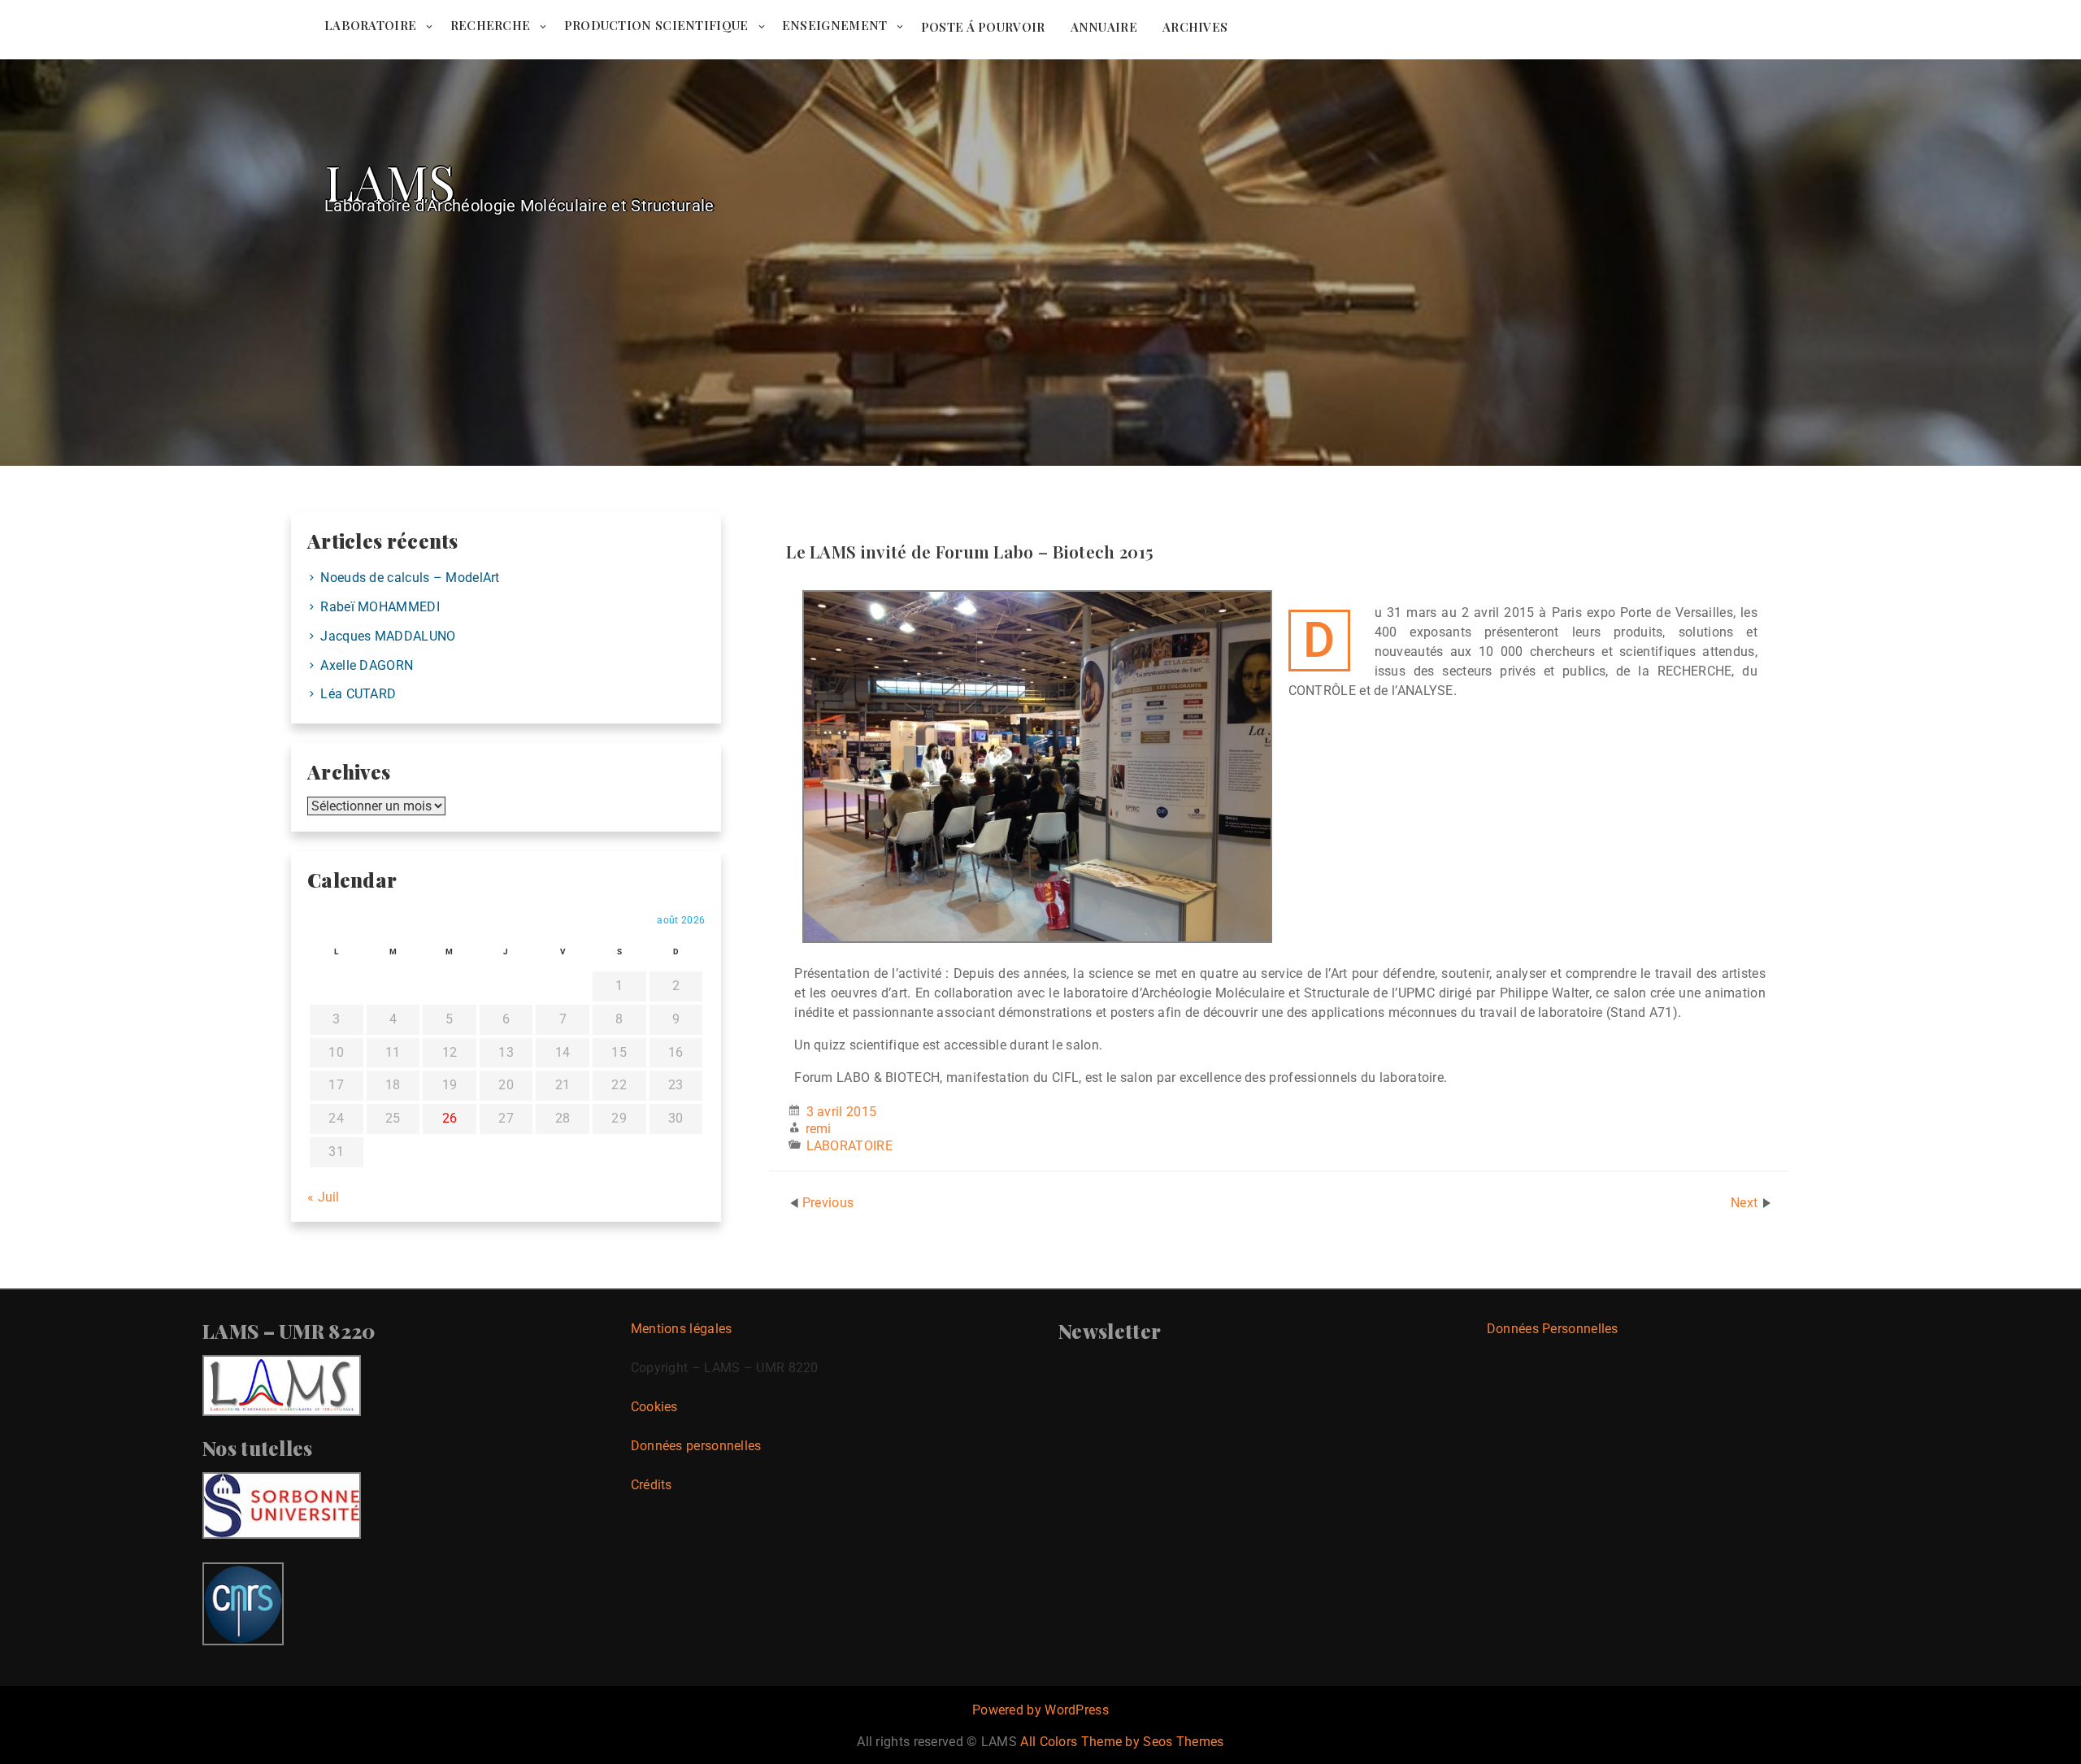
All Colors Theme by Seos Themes (1122, 1742)
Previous (828, 1204)
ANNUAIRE (1104, 27)
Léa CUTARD (358, 694)
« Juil (324, 1197)
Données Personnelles (1553, 1329)
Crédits (652, 1485)
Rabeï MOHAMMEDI (380, 607)
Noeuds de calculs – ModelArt (410, 578)
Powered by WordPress (1040, 1710)
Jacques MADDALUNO (388, 636)
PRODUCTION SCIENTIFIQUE (656, 25)
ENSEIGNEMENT (835, 25)
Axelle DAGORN (367, 665)
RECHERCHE (491, 25)
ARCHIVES (1195, 27)
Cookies (654, 1407)
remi (819, 1129)
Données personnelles (696, 1446)
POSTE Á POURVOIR (983, 27)
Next (1746, 1204)
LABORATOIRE (370, 25)
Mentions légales (682, 1329)
